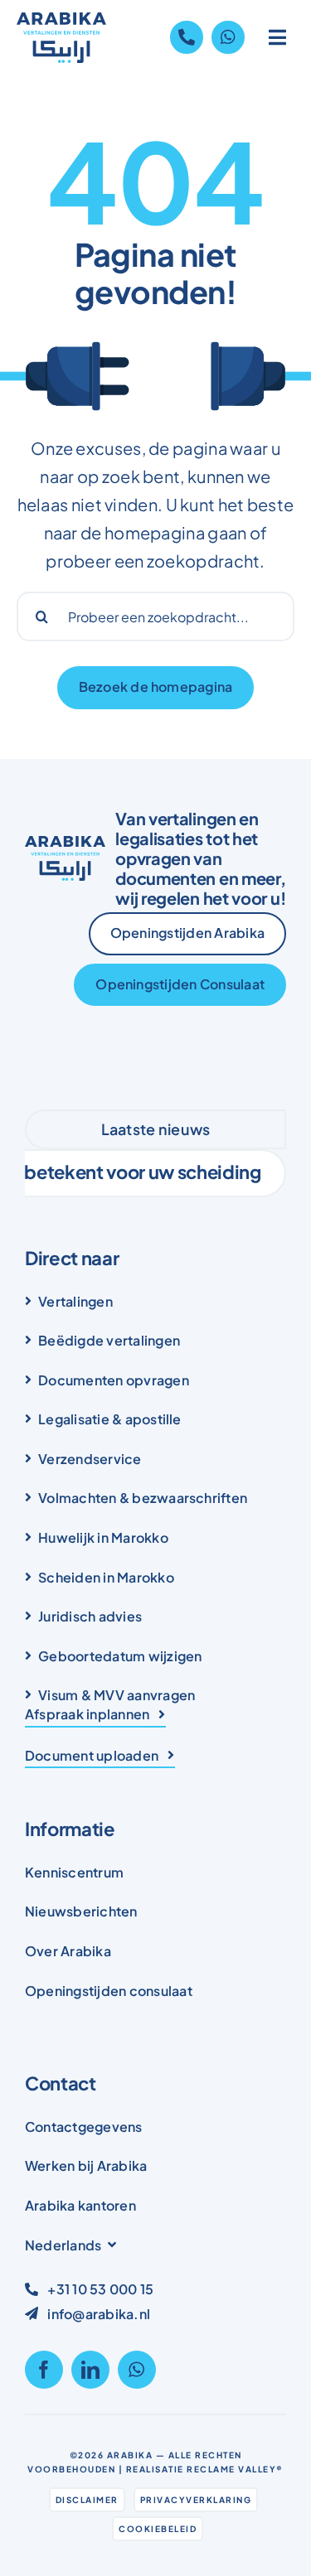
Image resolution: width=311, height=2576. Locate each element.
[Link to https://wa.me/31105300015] (228, 37)
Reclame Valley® (235, 2469)
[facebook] (44, 2370)
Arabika (130, 2455)
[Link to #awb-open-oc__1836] (278, 37)
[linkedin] (90, 2370)
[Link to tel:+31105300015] (187, 37)
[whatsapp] (137, 2370)
